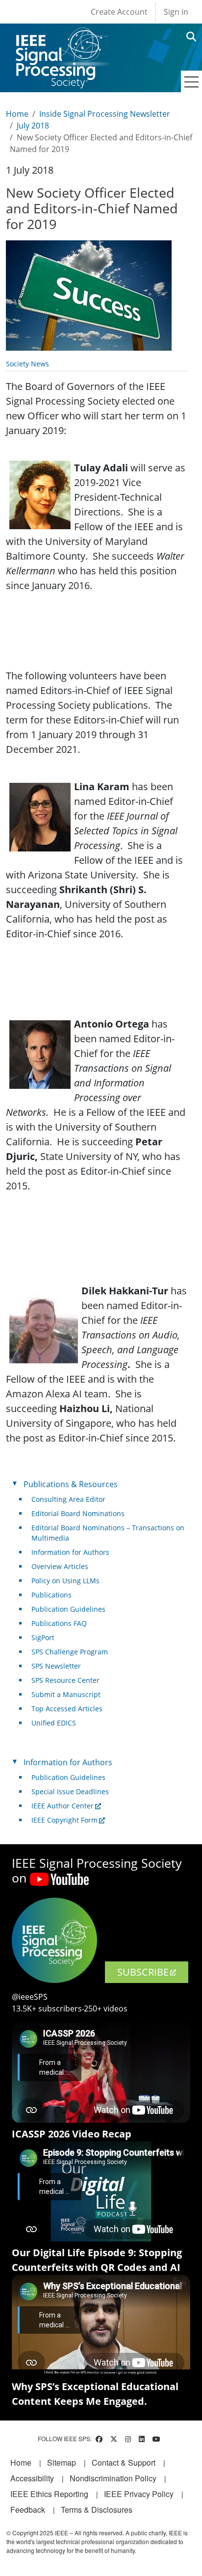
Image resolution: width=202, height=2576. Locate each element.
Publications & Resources (71, 1484)
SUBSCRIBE (143, 1972)
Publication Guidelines (68, 1609)
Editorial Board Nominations (78, 1513)
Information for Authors (70, 1552)
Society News (27, 364)
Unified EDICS (54, 1723)
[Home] (61, 37)
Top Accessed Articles (67, 1709)
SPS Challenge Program (70, 1652)
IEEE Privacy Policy (139, 2494)
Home (17, 114)
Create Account (119, 12)
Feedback (28, 2510)
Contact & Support (124, 2462)
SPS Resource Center (65, 1680)
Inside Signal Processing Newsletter (105, 114)
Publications (51, 1595)
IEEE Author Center (63, 1806)
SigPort (43, 1637)
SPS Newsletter (56, 1666)
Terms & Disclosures (97, 2510)
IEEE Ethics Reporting (49, 2494)
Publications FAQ (59, 1623)
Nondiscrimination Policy (113, 2478)
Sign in (176, 12)
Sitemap (62, 2462)
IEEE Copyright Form (64, 1820)
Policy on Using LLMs (65, 1581)
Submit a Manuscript (66, 1694)
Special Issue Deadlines (70, 1791)
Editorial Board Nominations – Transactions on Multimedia (108, 1533)
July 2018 (33, 126)
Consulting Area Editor (68, 1499)
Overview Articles (60, 1566)
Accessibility (32, 2478)
